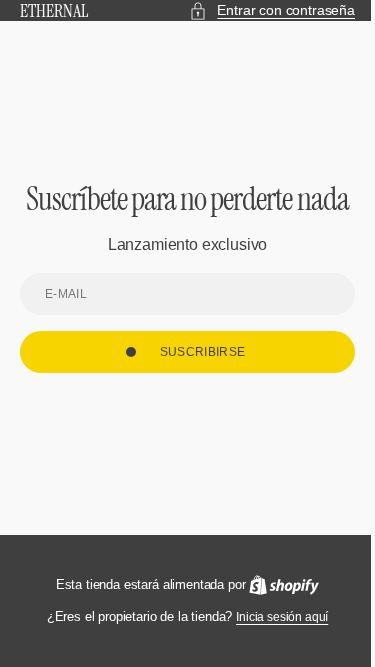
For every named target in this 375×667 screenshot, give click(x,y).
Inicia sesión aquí (275, 617)
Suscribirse (195, 370)
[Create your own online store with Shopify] (277, 585)
